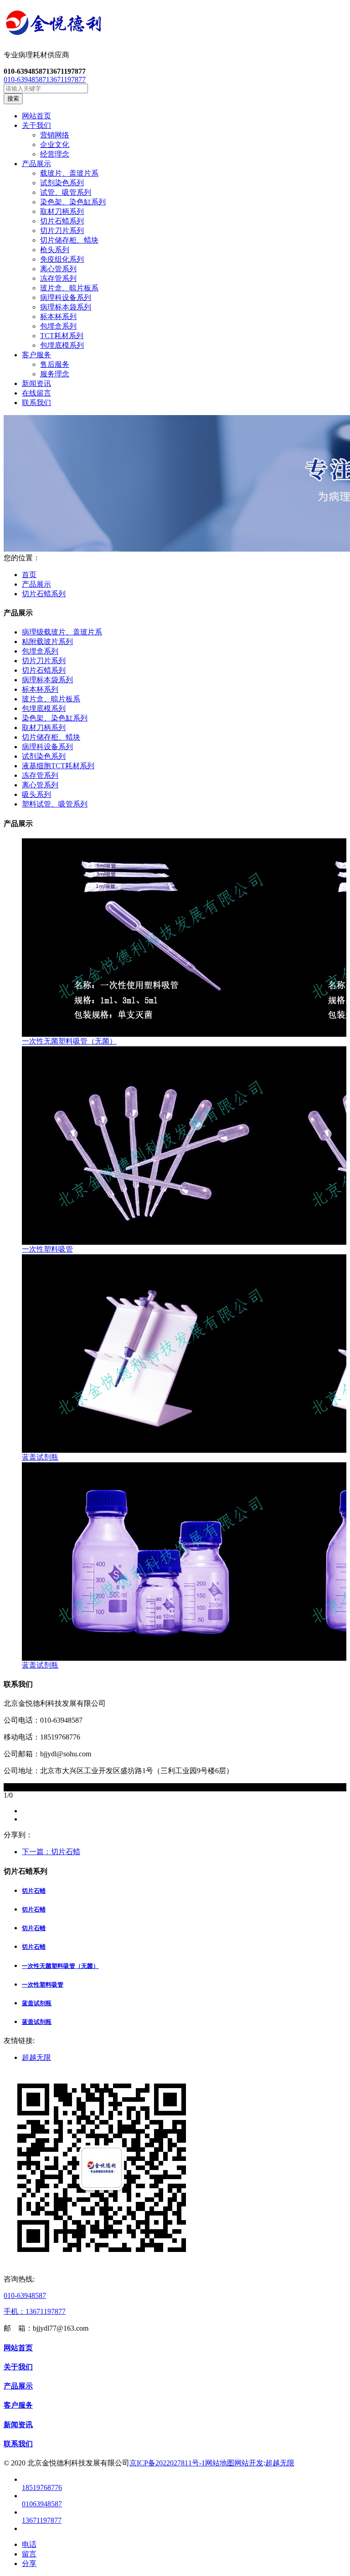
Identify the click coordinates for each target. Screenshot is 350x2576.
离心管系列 (58, 269)
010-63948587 (25, 79)
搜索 (13, 99)
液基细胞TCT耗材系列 (58, 766)
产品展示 (36, 584)
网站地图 (220, 2463)
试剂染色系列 (62, 183)
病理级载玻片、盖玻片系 (62, 632)
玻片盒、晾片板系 (69, 288)
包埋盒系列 (58, 326)
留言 (29, 2554)
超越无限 (36, 2057)
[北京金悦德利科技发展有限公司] (175, 25)
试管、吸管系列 (66, 192)
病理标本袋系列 (66, 307)
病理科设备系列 (66, 297)
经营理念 (55, 154)
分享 (29, 2563)
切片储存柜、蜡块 (69, 240)
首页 (29, 575)
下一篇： (51, 1852)
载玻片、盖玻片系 (69, 173)
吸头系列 (36, 794)
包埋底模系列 (62, 345)
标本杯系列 (58, 317)
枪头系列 (55, 250)
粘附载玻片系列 (47, 641)
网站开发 (249, 2463)
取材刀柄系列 (62, 211)
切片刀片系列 (62, 231)
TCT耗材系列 (62, 336)
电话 (29, 2544)
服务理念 (55, 374)
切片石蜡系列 (62, 221)
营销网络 (55, 135)
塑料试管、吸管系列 (55, 804)
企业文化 (55, 145)
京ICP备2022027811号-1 (167, 2463)
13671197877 (66, 79)
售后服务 (55, 364)
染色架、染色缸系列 (73, 202)
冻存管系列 (58, 278)
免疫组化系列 (62, 259)
